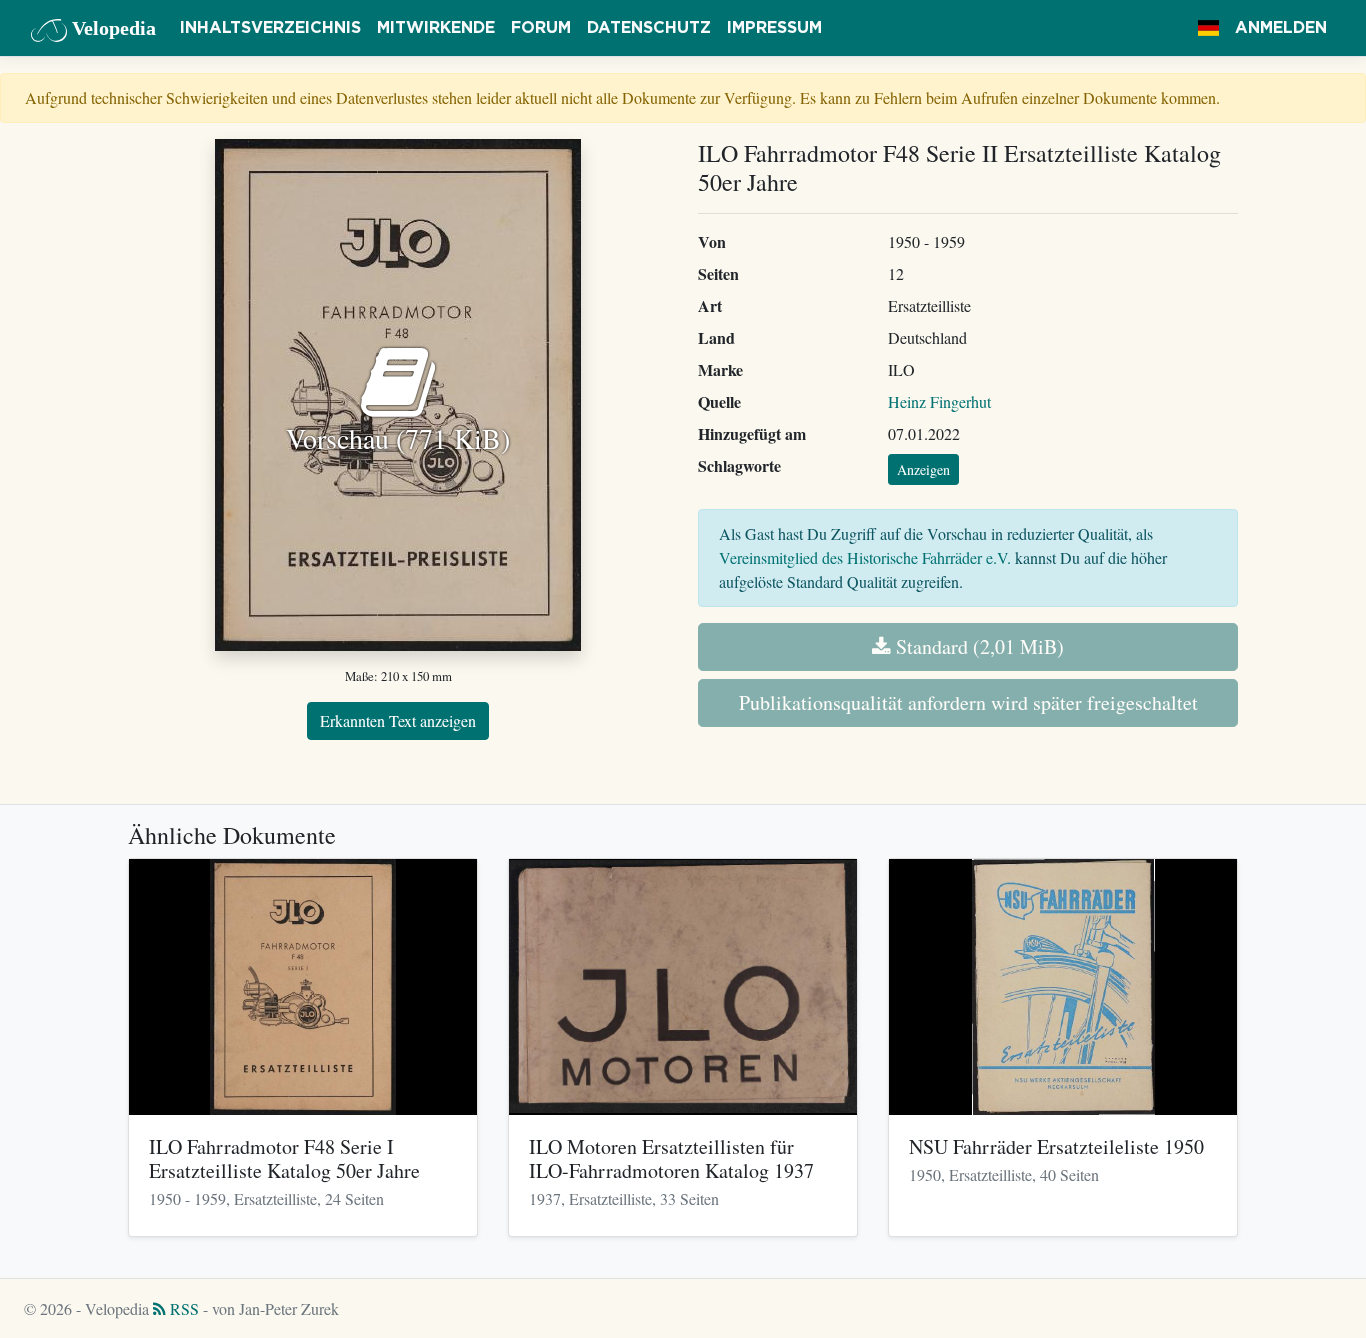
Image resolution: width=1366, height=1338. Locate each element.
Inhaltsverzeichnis (270, 28)
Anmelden (1281, 28)
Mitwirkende (436, 28)
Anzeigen (923, 469)
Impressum (774, 28)
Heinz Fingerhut (939, 401)
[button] (1208, 28)
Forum (541, 28)
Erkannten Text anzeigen (398, 720)
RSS (182, 1308)
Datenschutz (649, 28)
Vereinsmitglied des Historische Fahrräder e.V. (865, 557)
